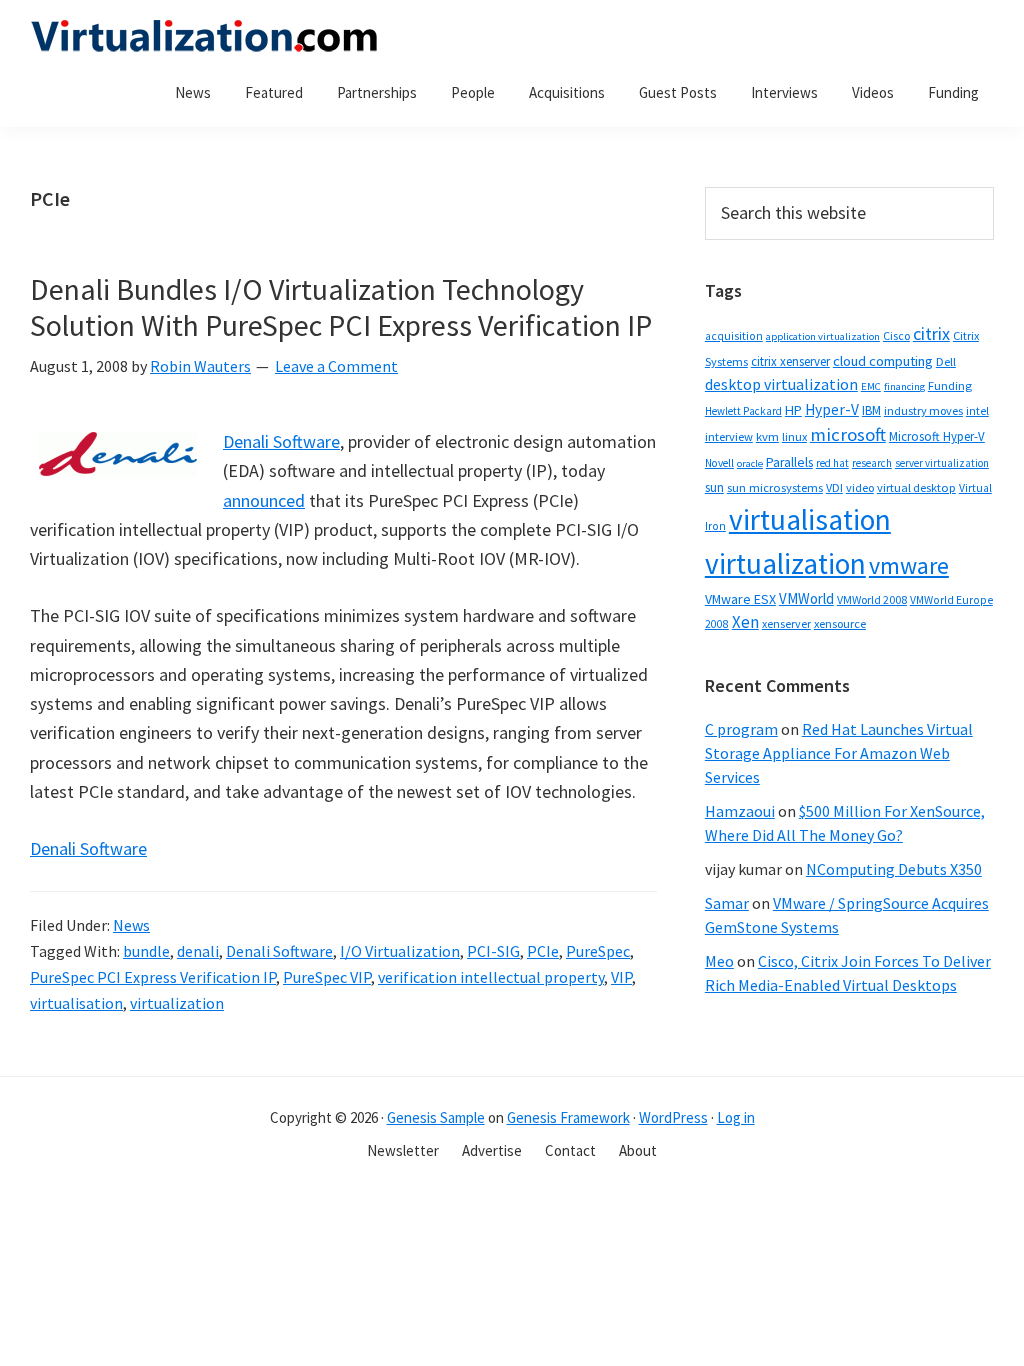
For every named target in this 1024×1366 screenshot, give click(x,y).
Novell (719, 463)
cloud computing (883, 361)
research (872, 463)
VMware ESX (740, 599)
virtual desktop (916, 487)
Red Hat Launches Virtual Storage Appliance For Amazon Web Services (839, 753)
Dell (946, 361)
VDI (834, 487)
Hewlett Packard (743, 411)
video (860, 487)
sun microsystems (775, 487)
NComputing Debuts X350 (894, 869)
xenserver (786, 623)
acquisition (734, 336)
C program (741, 729)
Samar (727, 903)
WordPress (673, 1117)
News (131, 925)
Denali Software (281, 441)
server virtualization (942, 463)
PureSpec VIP (327, 977)
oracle (750, 463)
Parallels (789, 462)
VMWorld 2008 (872, 599)
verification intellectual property (491, 977)
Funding (950, 385)
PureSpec (598, 951)
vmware (909, 565)
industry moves (923, 410)
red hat (832, 463)
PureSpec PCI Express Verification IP (153, 977)
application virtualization (823, 336)
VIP (621, 977)
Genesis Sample (436, 1117)
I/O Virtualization (400, 951)
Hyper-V (832, 409)
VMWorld (806, 598)
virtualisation (76, 1003)
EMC (871, 386)
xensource (840, 623)
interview (729, 436)
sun (714, 487)
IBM (871, 410)
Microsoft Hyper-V (937, 436)
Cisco (896, 335)
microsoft (848, 434)
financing (904, 386)
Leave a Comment (336, 366)
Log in (736, 1117)
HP (793, 410)
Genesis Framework (568, 1117)
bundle (146, 951)
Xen (745, 622)
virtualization (177, 1003)
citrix (931, 333)
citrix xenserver (790, 361)
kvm (767, 436)
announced (264, 500)
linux (794, 436)
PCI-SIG (493, 951)
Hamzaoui (740, 811)
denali (198, 951)
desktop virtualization (781, 384)
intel (977, 411)
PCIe (543, 951)
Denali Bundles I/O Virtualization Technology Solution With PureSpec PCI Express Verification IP (341, 307)
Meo (719, 961)
